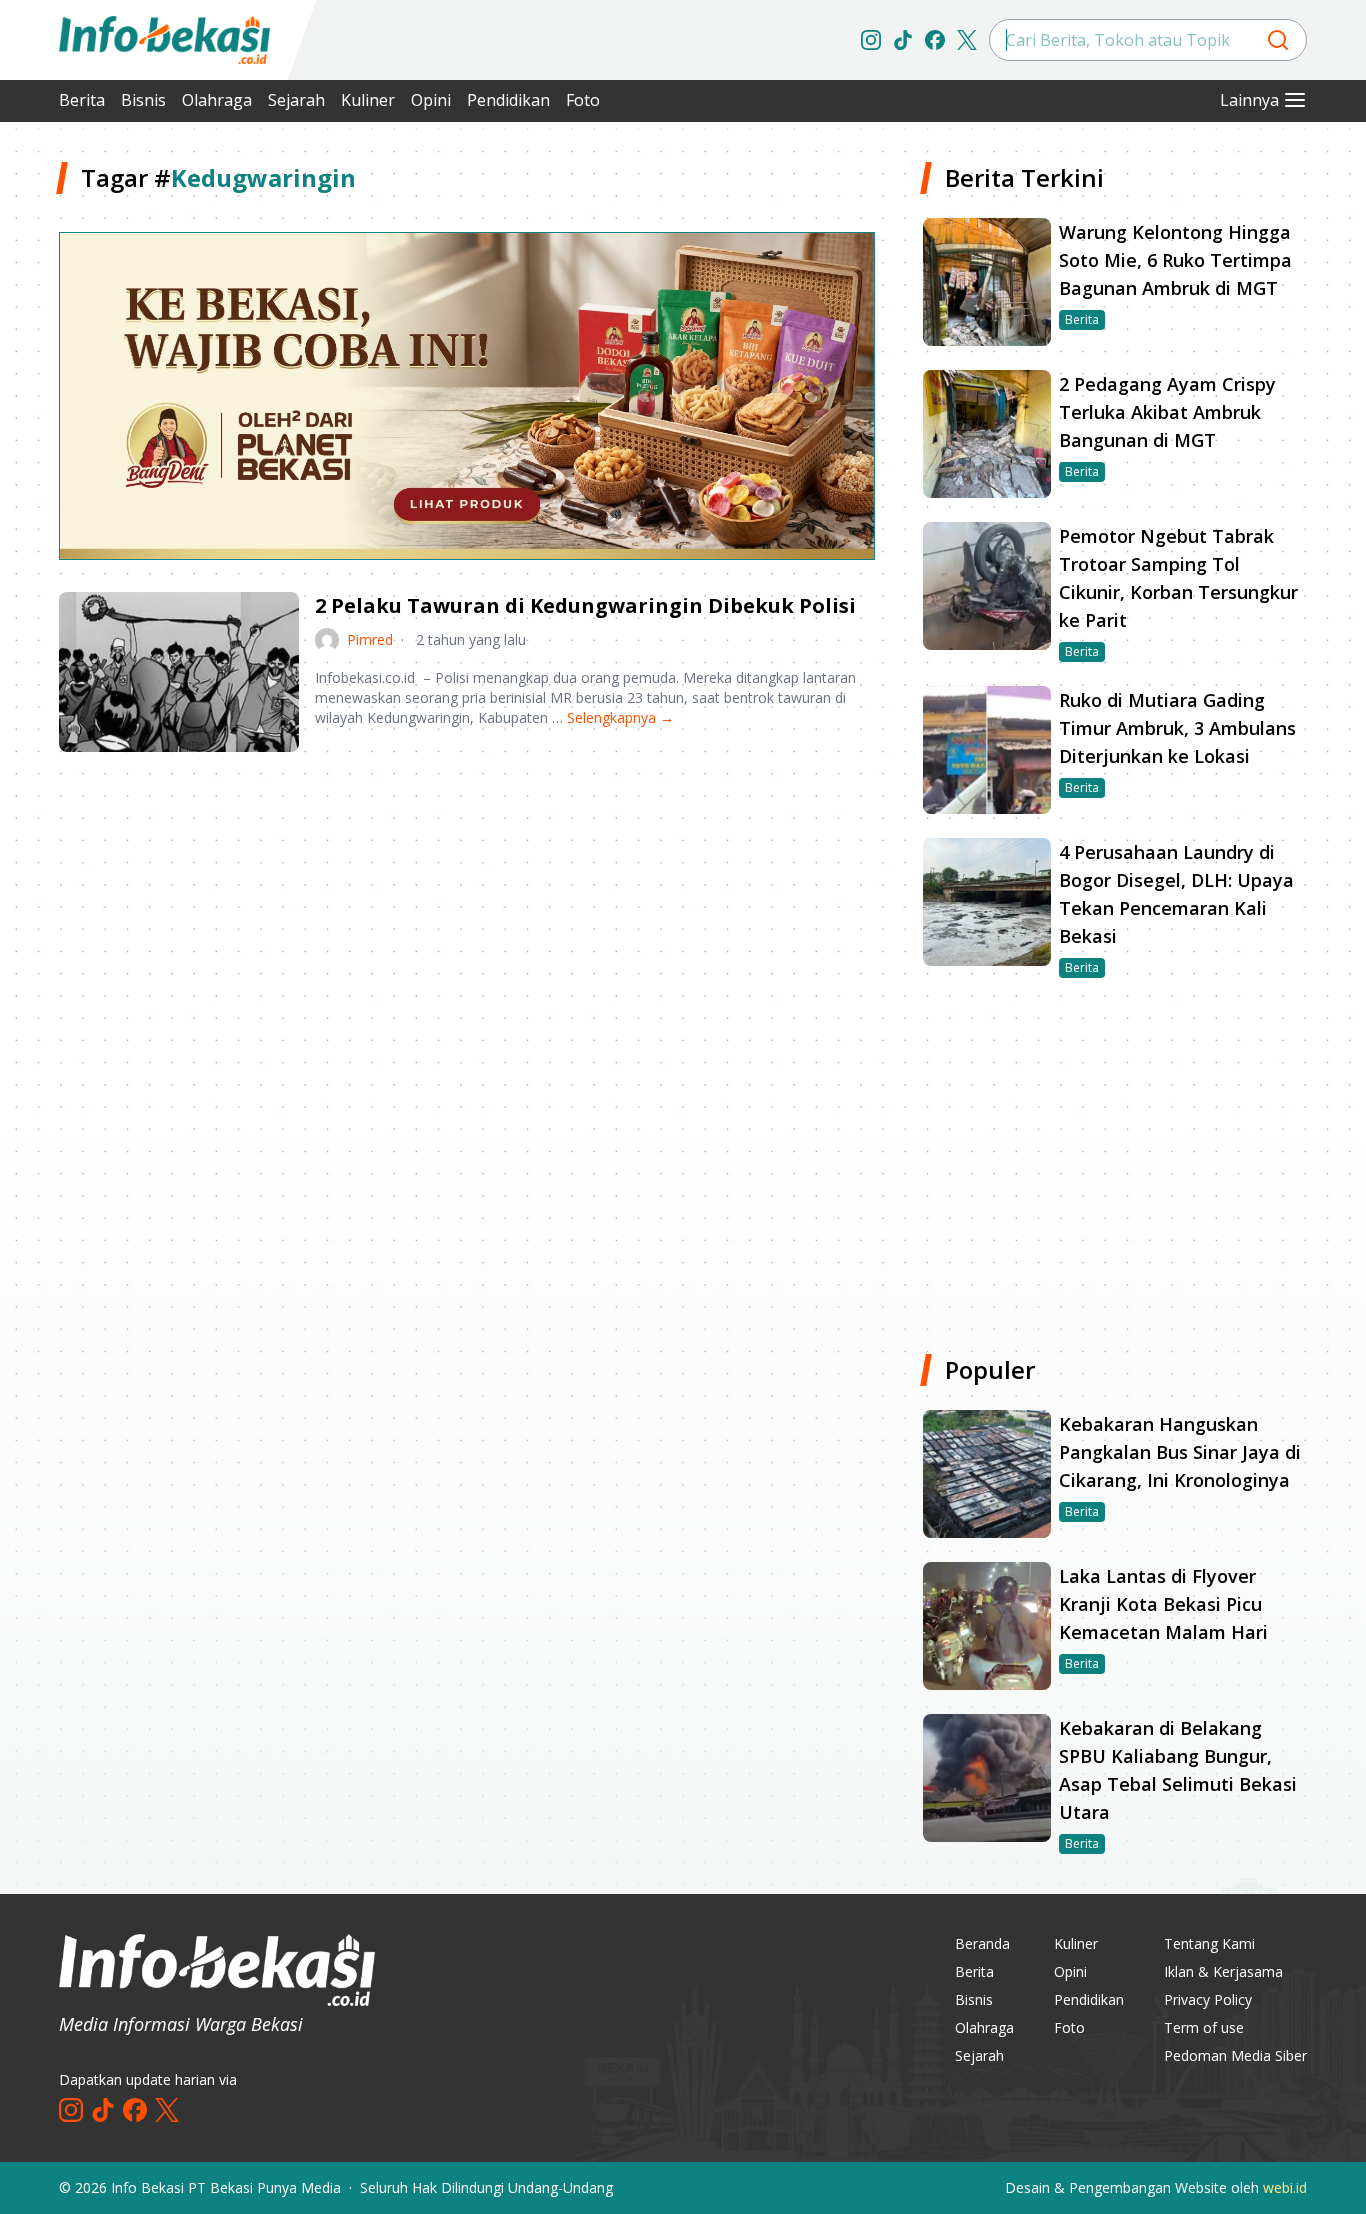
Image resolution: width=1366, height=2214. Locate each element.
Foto (583, 100)
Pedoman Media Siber (1235, 2055)
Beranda (982, 1943)
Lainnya (1249, 100)
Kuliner (368, 100)
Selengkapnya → (620, 717)
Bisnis (143, 100)
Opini (431, 100)
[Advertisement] (467, 924)
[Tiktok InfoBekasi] (903, 40)
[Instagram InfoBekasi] (871, 40)
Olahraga (217, 100)
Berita (82, 100)
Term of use (1204, 2027)
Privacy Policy (1208, 1999)
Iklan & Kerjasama (1223, 1971)
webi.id (1285, 2187)
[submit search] (1278, 40)
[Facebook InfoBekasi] (935, 40)
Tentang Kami (1209, 1943)
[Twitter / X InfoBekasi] (967, 40)
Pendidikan (508, 100)
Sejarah (296, 100)
